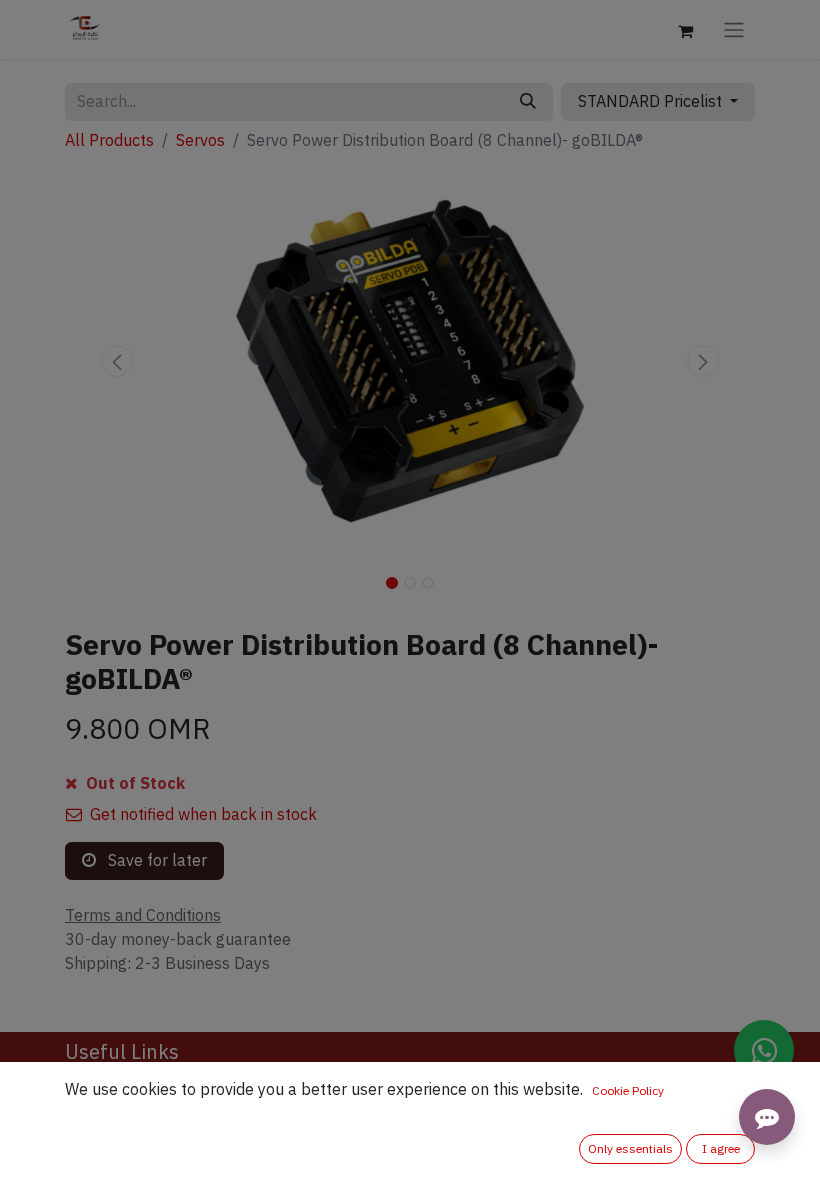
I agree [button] (721, 1149)
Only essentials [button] (630, 1149)
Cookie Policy (628, 1091)
